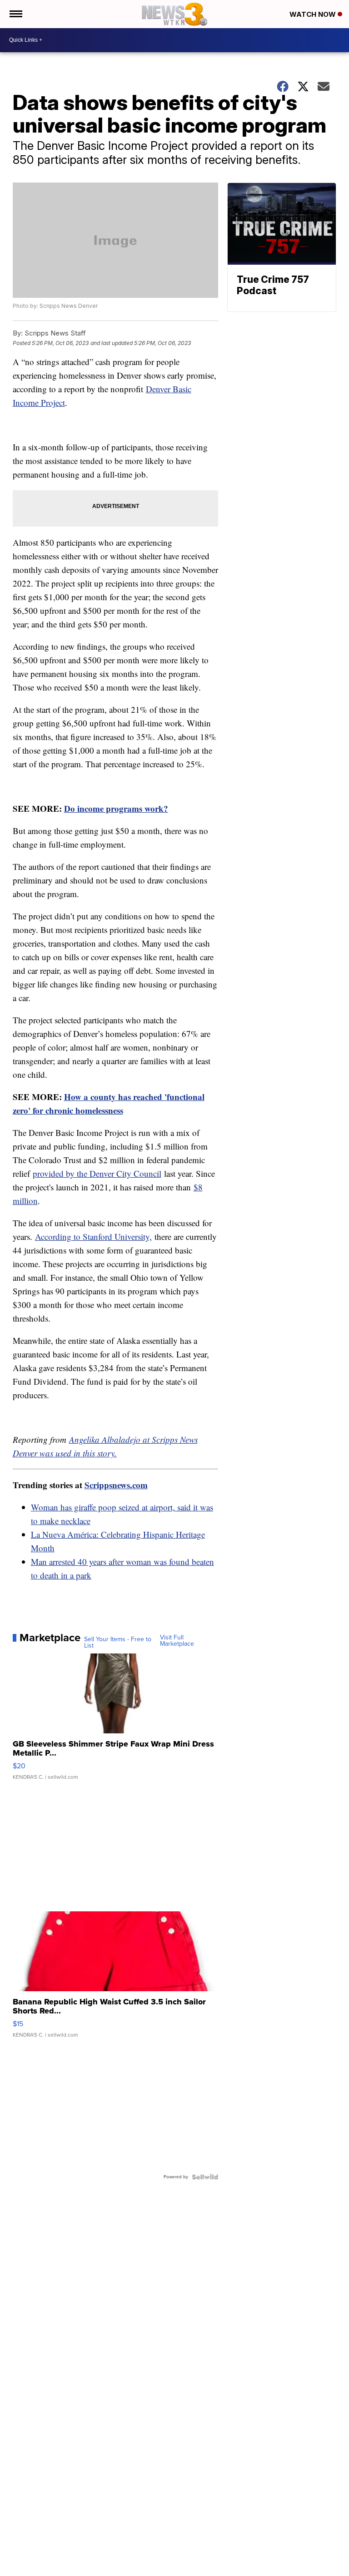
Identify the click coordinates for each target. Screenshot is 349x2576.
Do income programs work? (116, 808)
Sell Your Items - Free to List (118, 1643)
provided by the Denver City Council (97, 1173)
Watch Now (314, 14)
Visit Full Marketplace (177, 1641)
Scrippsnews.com (116, 1485)
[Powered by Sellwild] (205, 2177)
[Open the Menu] (15, 14)
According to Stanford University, (93, 1236)
